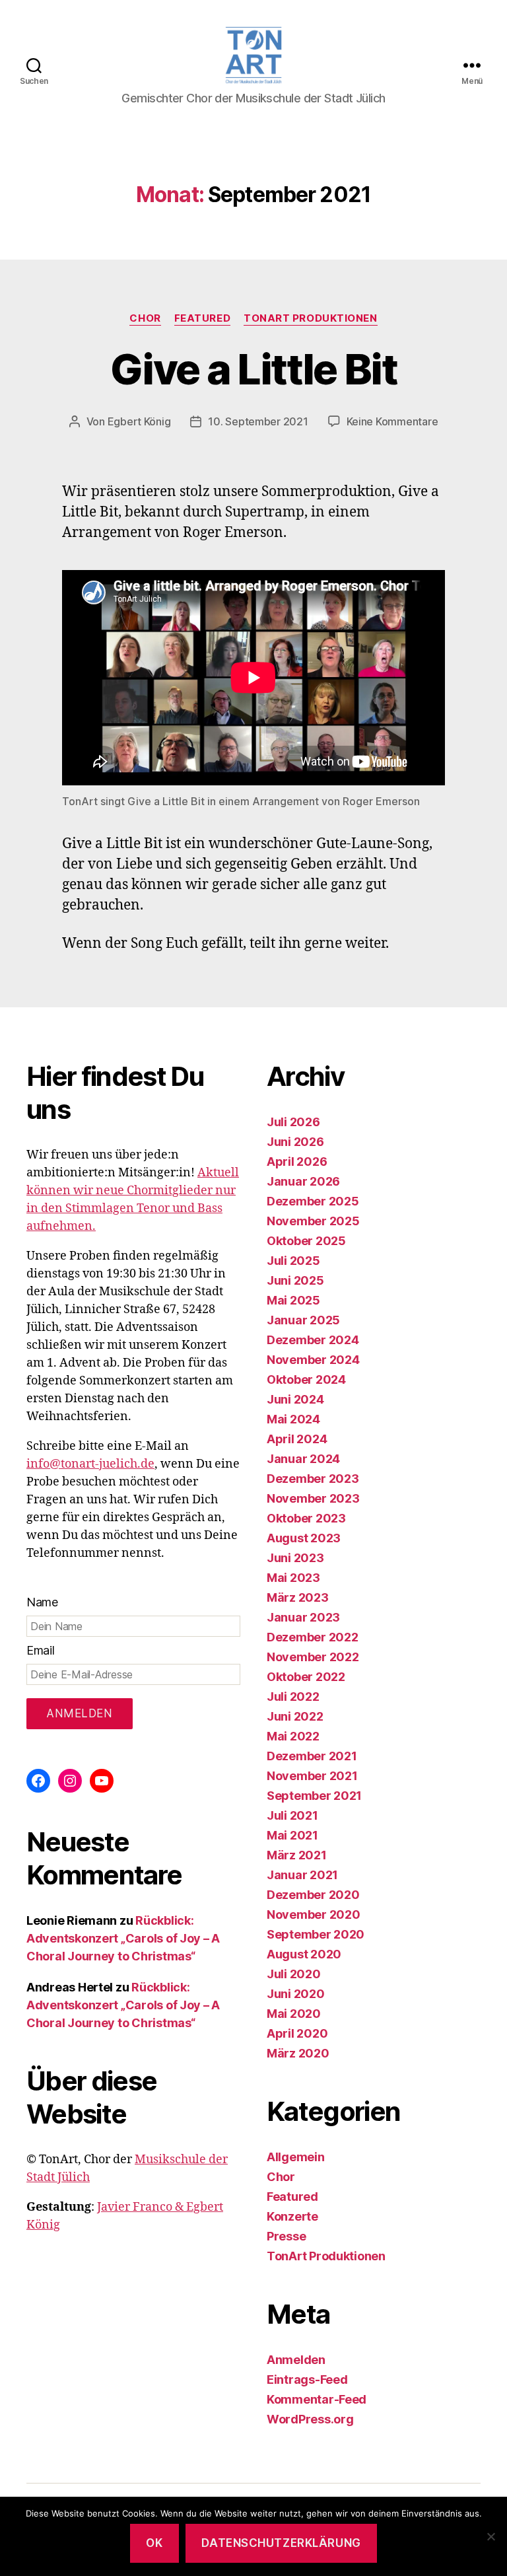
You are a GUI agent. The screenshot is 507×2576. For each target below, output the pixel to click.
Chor (145, 318)
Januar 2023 (303, 1617)
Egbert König (139, 421)
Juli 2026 (293, 1122)
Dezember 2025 (313, 1201)
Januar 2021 (302, 1875)
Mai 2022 (293, 1736)
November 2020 (314, 1914)
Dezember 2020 (313, 1895)
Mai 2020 (294, 2014)
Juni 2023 (295, 1558)
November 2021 (312, 1776)
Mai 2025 (293, 1300)
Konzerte (292, 2216)
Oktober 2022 (306, 1677)
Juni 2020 (296, 1994)
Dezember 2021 (312, 1756)
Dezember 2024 (313, 1340)
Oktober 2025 (306, 1241)
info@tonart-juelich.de (90, 1464)
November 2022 (313, 1657)
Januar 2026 (303, 1181)
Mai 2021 (292, 1835)
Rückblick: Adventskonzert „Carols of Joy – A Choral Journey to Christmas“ (123, 1938)
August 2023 (304, 1538)
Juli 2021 (292, 1815)
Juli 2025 (293, 1261)
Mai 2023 (293, 1578)
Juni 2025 (295, 1280)
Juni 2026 (295, 1142)
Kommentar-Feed (317, 2399)
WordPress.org (310, 2419)
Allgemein (296, 2157)
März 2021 (297, 1855)
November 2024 (313, 1360)
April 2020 (297, 2033)
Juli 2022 (293, 1697)
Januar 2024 (303, 1459)
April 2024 (297, 1439)
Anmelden (296, 2360)
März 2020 (298, 2053)
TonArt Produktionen (310, 318)
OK (154, 2543)
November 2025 (313, 1221)
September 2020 (316, 1934)
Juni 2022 (295, 1716)
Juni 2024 (295, 1399)
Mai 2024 (293, 1419)
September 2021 (314, 1796)
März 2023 (298, 1597)
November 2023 (313, 1498)
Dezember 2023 (313, 1479)
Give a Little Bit (253, 369)
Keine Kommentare (392, 421)
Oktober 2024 (306, 1379)
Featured (202, 318)
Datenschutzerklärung (281, 2543)
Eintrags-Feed (307, 2379)
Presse (286, 2236)
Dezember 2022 (313, 1637)
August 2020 (304, 1954)
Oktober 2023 (306, 1518)
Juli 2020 (294, 1974)
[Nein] (490, 2536)
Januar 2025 (303, 1320)
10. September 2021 (258, 421)
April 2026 (297, 1162)
